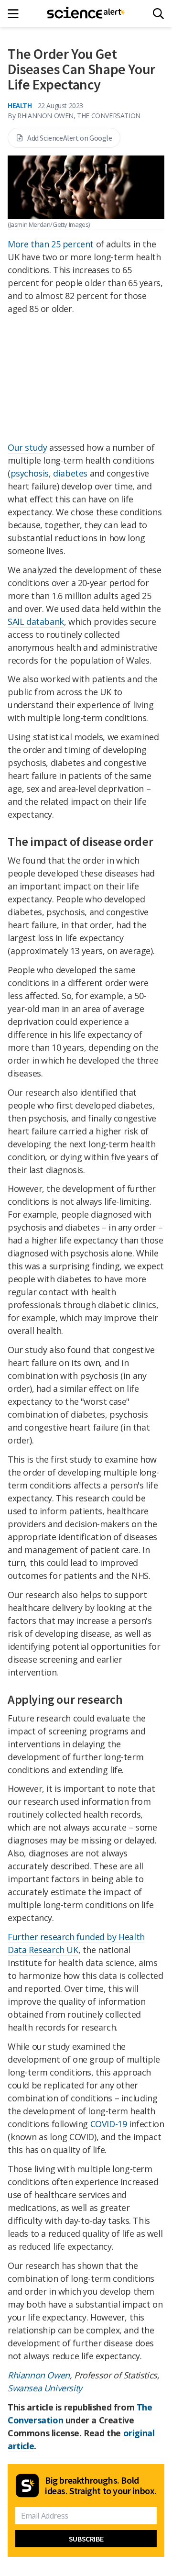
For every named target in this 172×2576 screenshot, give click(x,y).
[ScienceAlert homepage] (86, 13)
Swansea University (45, 2388)
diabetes (70, 473)
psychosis (30, 473)
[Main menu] (16, 14)
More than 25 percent (51, 244)
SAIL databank (36, 622)
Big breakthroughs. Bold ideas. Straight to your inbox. (101, 2486)
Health (20, 105)
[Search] (158, 14)
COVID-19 (109, 2124)
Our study (27, 447)
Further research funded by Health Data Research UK (76, 1943)
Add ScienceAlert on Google (70, 138)
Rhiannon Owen (39, 2375)
